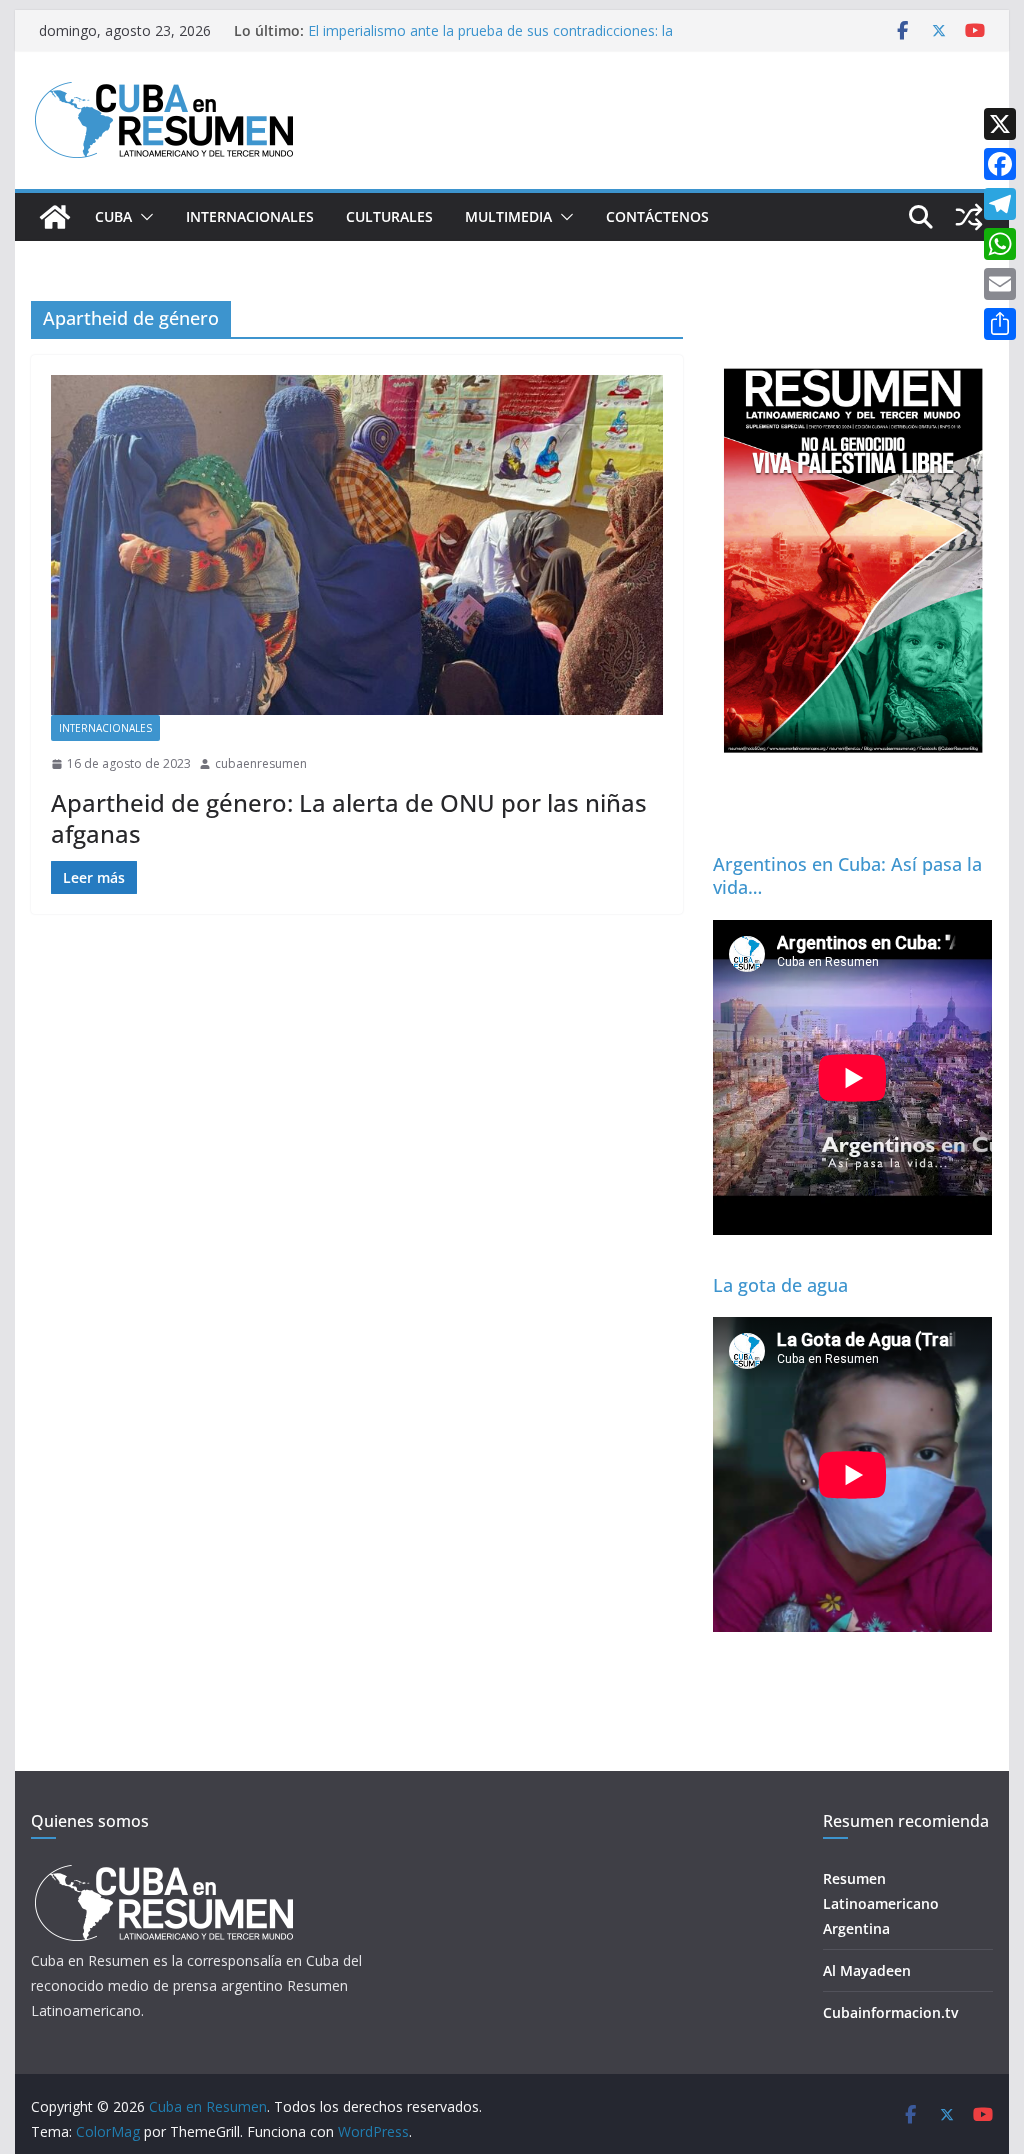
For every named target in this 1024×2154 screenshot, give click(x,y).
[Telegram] (1000, 204)
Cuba (113, 216)
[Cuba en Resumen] (55, 217)
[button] (143, 217)
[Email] (1000, 284)
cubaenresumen (261, 763)
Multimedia (508, 216)
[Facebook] (1000, 164)
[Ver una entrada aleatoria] (969, 217)
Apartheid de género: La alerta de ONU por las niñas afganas (349, 818)
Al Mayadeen (867, 1970)
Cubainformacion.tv (890, 2012)
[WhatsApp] (1000, 244)
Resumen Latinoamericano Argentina (881, 1903)
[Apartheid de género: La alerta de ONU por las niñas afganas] (357, 545)
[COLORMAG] (163, 1870)
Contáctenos (657, 216)
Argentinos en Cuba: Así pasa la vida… (847, 875)
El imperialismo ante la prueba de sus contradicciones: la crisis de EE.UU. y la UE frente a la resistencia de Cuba (490, 40)
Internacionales (250, 216)
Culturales (389, 216)
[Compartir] (1000, 324)
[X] (1000, 124)
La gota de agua (780, 1285)
